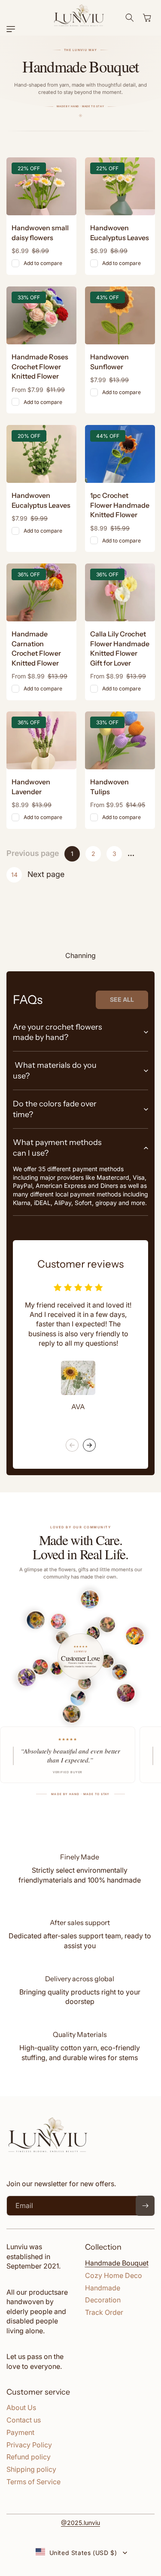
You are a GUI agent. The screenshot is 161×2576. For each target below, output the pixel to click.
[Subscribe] (145, 2206)
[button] (13, 29)
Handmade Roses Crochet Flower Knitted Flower (40, 366)
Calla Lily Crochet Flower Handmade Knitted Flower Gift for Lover (120, 648)
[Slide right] (89, 1445)
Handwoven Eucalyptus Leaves (120, 233)
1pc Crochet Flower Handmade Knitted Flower (120, 505)
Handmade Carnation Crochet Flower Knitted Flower (36, 648)
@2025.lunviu (80, 2523)
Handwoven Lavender (31, 786)
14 (14, 875)
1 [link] (72, 854)
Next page (46, 874)
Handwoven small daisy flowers (40, 233)
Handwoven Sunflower (109, 362)
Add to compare (43, 264)
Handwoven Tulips (109, 786)
